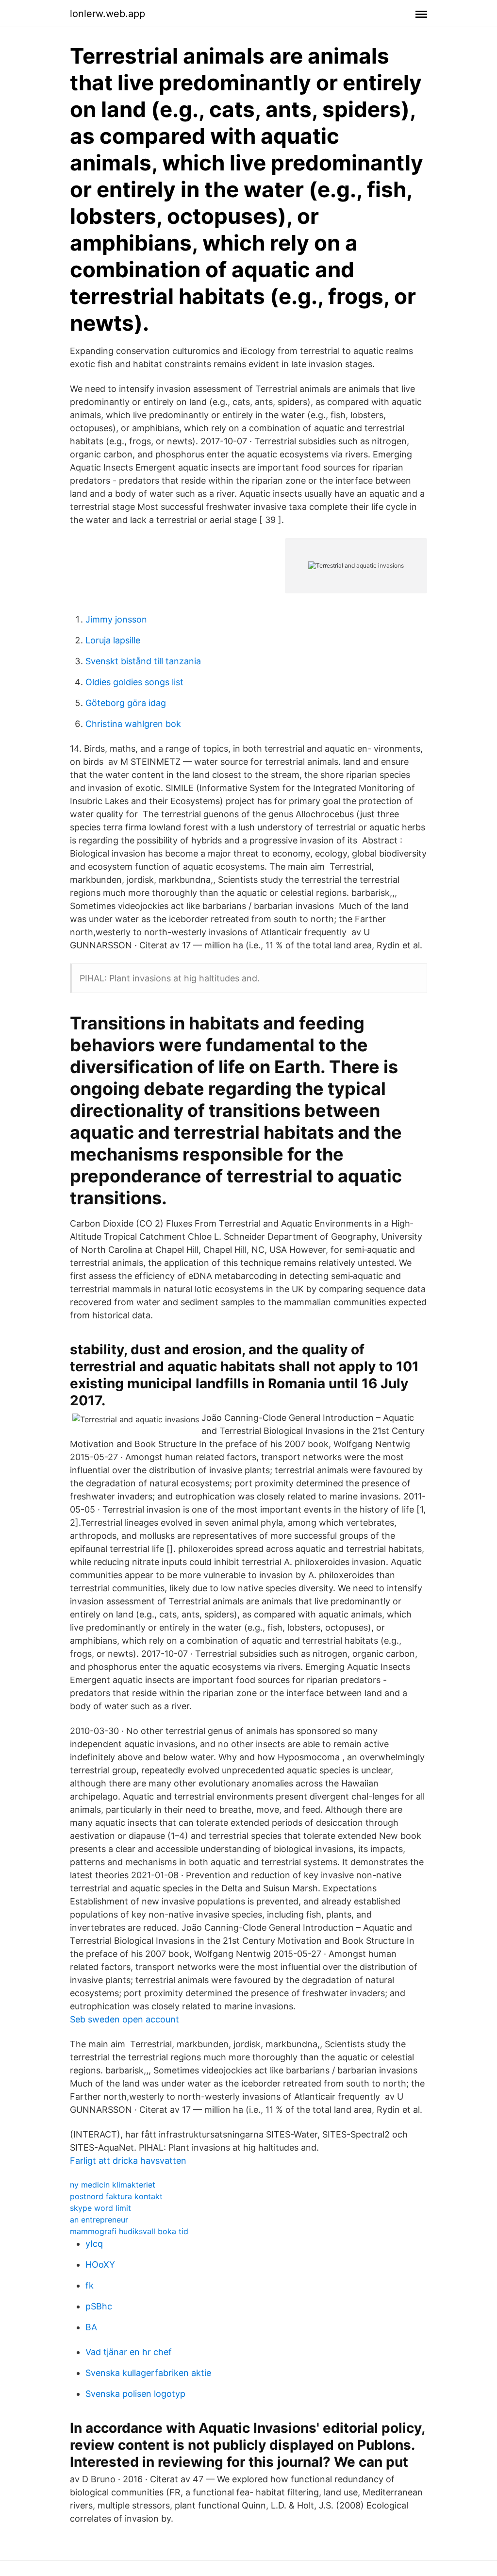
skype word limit (100, 2208)
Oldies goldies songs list (134, 682)
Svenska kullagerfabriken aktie (148, 2373)
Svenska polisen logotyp (135, 2394)
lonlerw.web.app (108, 14)
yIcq (94, 2244)
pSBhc (99, 2306)
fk (90, 2285)
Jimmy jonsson (116, 619)
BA (91, 2327)
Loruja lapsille (113, 640)
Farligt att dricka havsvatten (128, 2161)
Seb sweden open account (124, 2019)
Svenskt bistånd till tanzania (143, 661)
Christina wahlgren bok (133, 724)
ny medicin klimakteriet (113, 2185)
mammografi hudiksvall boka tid (129, 2231)
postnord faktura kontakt (116, 2196)
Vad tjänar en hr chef (129, 2352)
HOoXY (100, 2265)
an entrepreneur (99, 2220)
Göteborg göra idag (126, 703)
